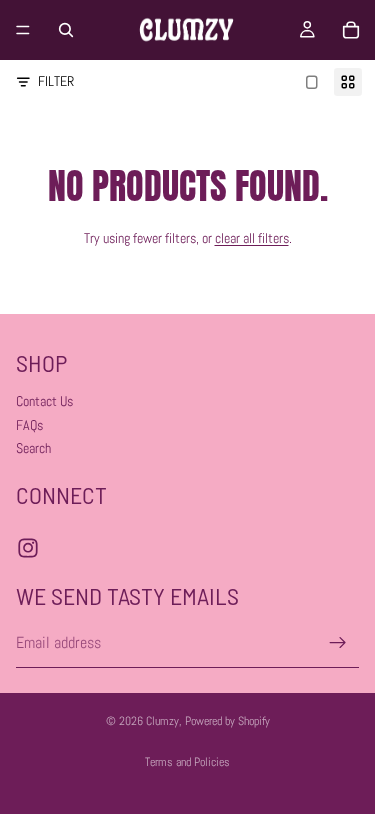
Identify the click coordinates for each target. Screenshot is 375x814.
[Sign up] (338, 643)
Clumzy (162, 721)
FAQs (29, 424)
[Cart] (351, 30)
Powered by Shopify (227, 721)
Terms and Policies (187, 762)
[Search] (66, 30)
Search (33, 448)
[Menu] (23, 30)
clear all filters (252, 238)
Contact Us (44, 401)
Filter (56, 81)
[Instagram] (28, 547)
